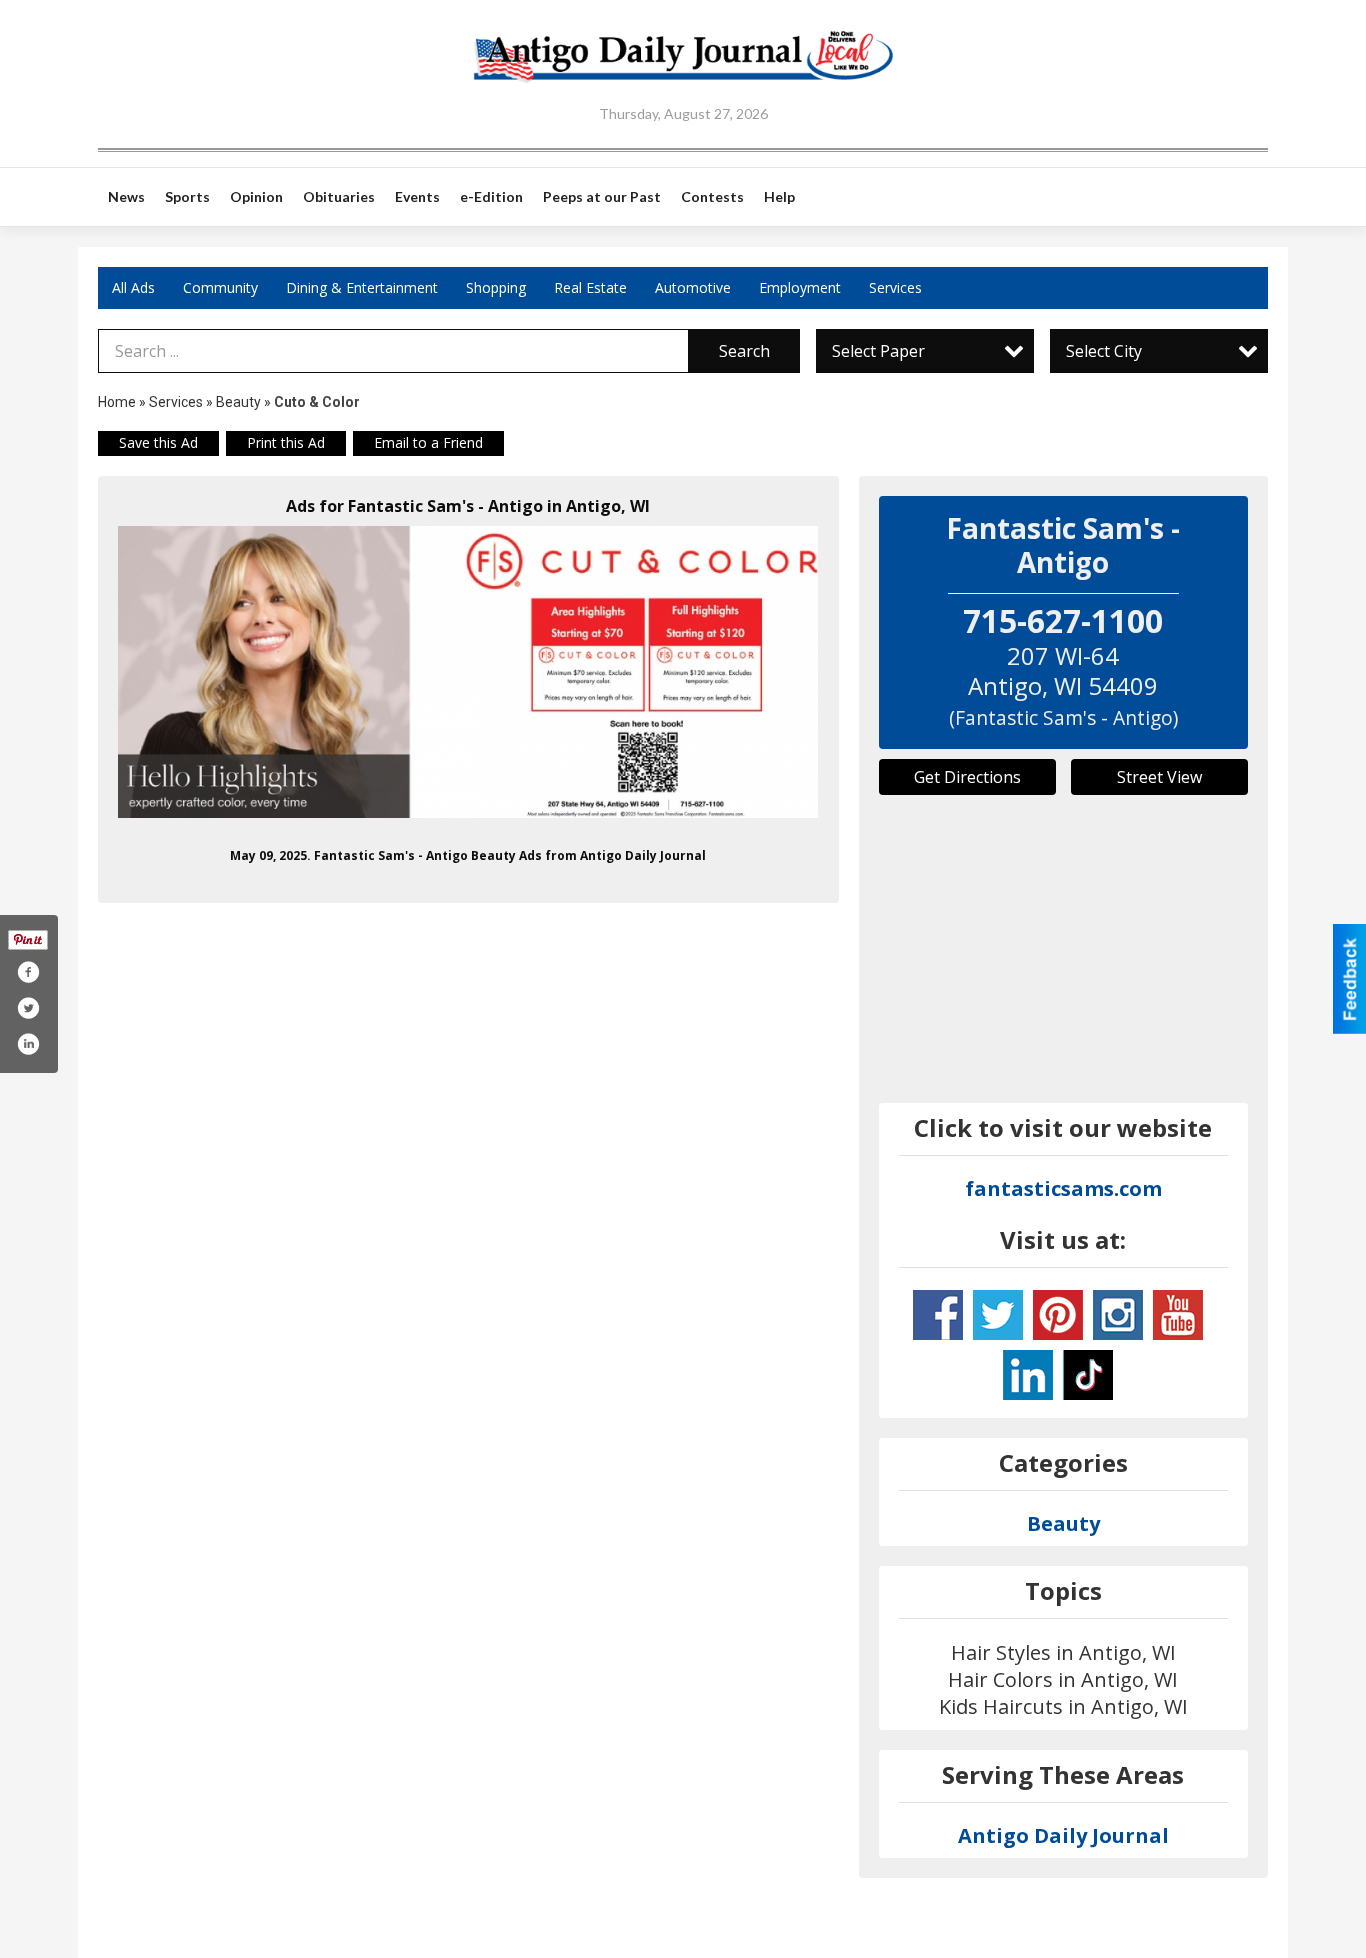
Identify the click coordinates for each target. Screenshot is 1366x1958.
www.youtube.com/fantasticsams (1178, 1315)
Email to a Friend (428, 442)
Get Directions (967, 777)
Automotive (693, 287)
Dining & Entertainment (362, 287)
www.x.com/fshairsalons (998, 1315)
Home (117, 402)
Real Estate (590, 287)
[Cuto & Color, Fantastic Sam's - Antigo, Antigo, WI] (468, 672)
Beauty (238, 402)
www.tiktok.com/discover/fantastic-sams (1088, 1375)
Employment (800, 287)
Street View (1159, 777)
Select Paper (878, 351)
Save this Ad (158, 442)
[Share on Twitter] (28, 1008)
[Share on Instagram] (28, 1044)
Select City (1104, 351)
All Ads (133, 287)
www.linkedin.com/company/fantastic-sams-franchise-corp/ (1028, 1375)
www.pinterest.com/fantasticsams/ (1058, 1315)
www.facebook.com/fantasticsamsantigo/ (938, 1315)
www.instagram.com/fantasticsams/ (1118, 1315)
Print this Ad (286, 442)
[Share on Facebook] (28, 972)
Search (744, 351)
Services (895, 287)
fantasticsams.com (1063, 1188)
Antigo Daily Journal (1063, 1835)
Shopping (496, 287)
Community (220, 287)
